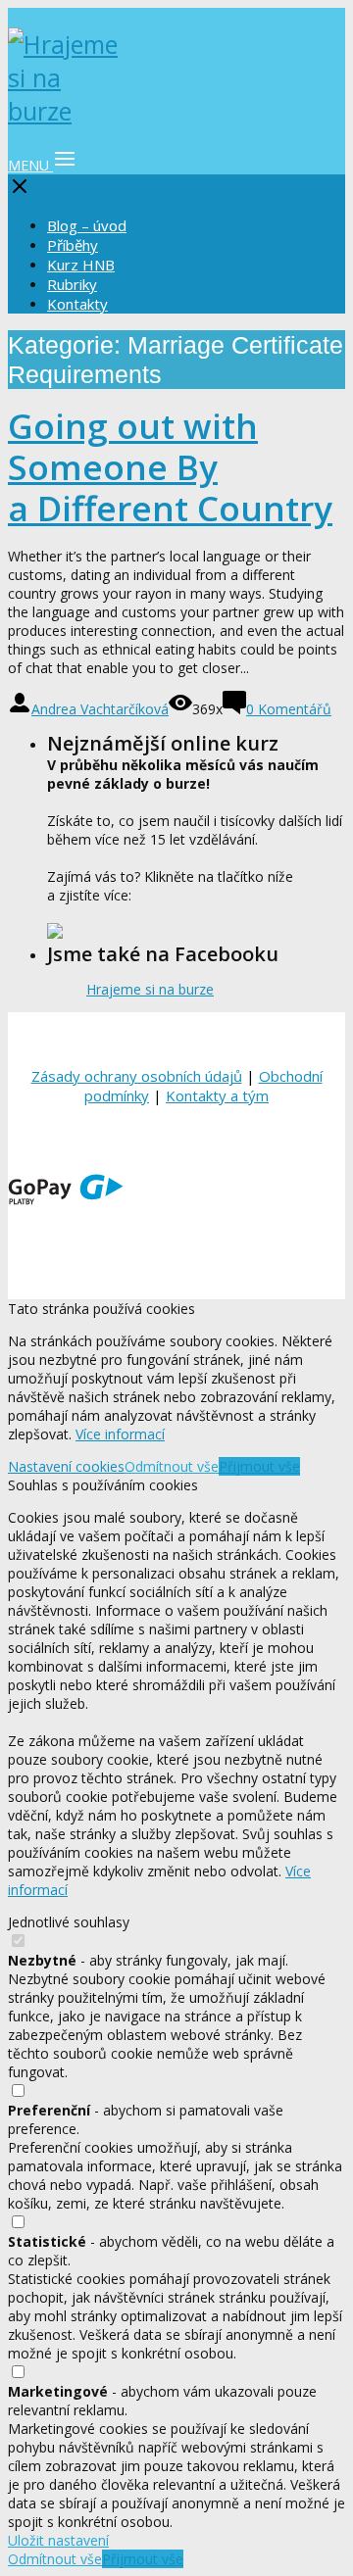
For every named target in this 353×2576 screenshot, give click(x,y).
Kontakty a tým (217, 1095)
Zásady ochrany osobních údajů (137, 1076)
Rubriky (72, 284)
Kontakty (77, 304)
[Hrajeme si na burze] (67, 111)
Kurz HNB (81, 265)
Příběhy (73, 245)
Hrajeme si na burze (150, 989)
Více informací (120, 1434)
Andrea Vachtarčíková (100, 709)
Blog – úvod (87, 225)
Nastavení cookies (66, 1466)
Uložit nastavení (58, 2540)
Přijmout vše (259, 1466)
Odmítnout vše (172, 1466)
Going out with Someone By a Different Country (170, 467)
